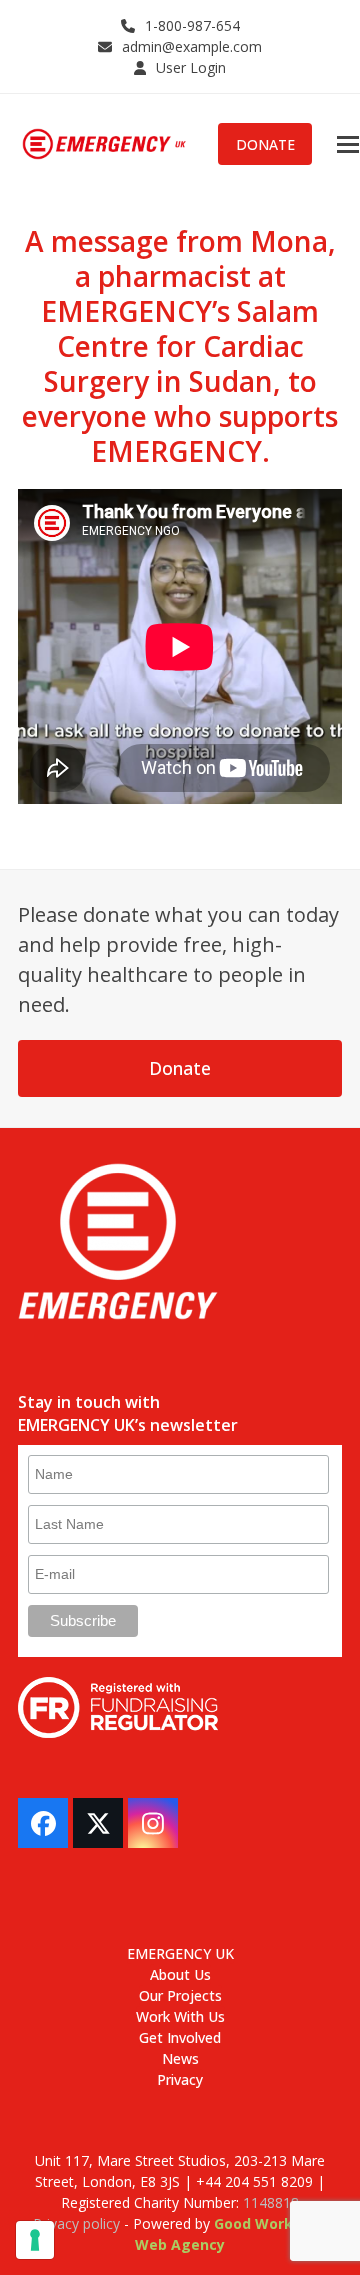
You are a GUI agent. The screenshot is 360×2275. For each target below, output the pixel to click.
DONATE (265, 144)
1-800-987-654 (192, 25)
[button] (348, 144)
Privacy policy (76, 2223)
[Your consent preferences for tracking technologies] (35, 2240)
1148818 (271, 2202)
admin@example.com (192, 46)
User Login (191, 67)
